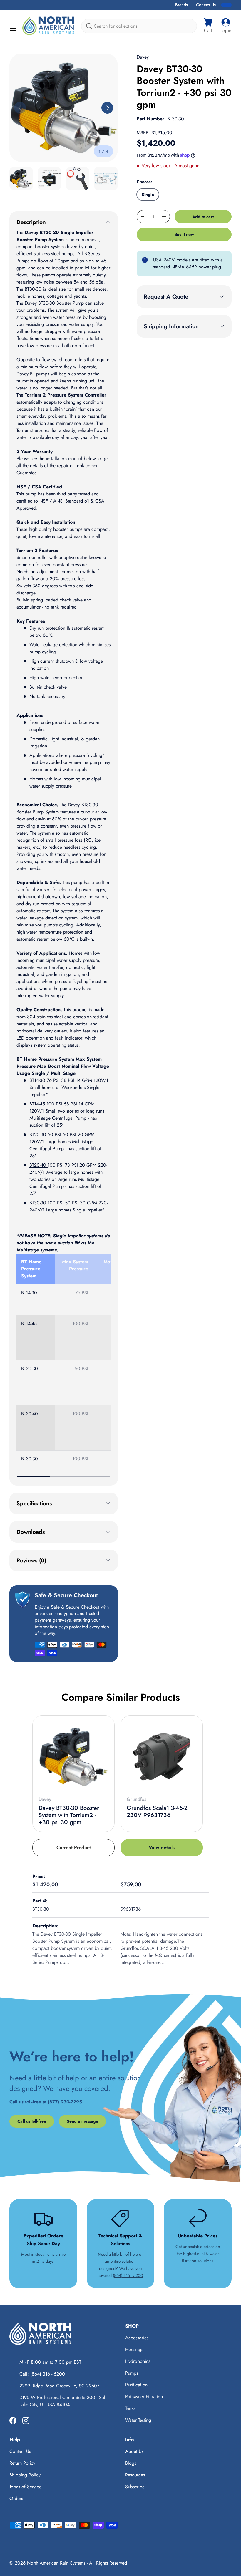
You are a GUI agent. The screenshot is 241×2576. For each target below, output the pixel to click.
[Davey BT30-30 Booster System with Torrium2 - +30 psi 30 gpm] (73, 1757)
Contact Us (206, 5)
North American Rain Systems (56, 2563)
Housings (134, 2349)
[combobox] (139, 26)
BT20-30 (39, 1134)
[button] (208, 26)
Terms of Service (25, 2487)
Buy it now (184, 234)
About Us (134, 2451)
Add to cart (203, 217)
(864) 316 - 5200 (128, 2275)
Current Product (74, 1848)
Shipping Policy (25, 2475)
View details (162, 1848)
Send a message (82, 2121)
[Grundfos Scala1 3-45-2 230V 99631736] (162, 1757)
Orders (16, 2498)
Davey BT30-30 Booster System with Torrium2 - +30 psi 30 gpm (69, 1815)
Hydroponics (138, 2361)
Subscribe (135, 2487)
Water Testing (138, 2420)
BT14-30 (38, 1080)
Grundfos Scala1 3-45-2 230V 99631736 (157, 1812)
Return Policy (22, 2463)
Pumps (132, 2373)
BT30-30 (39, 1203)
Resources (135, 2475)
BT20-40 (39, 1165)
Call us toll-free (32, 2121)
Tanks (130, 2408)
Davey (143, 57)
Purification (136, 2385)
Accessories (137, 2338)
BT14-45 (38, 1104)
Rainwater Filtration (144, 2397)
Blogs (131, 2463)
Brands (181, 5)
